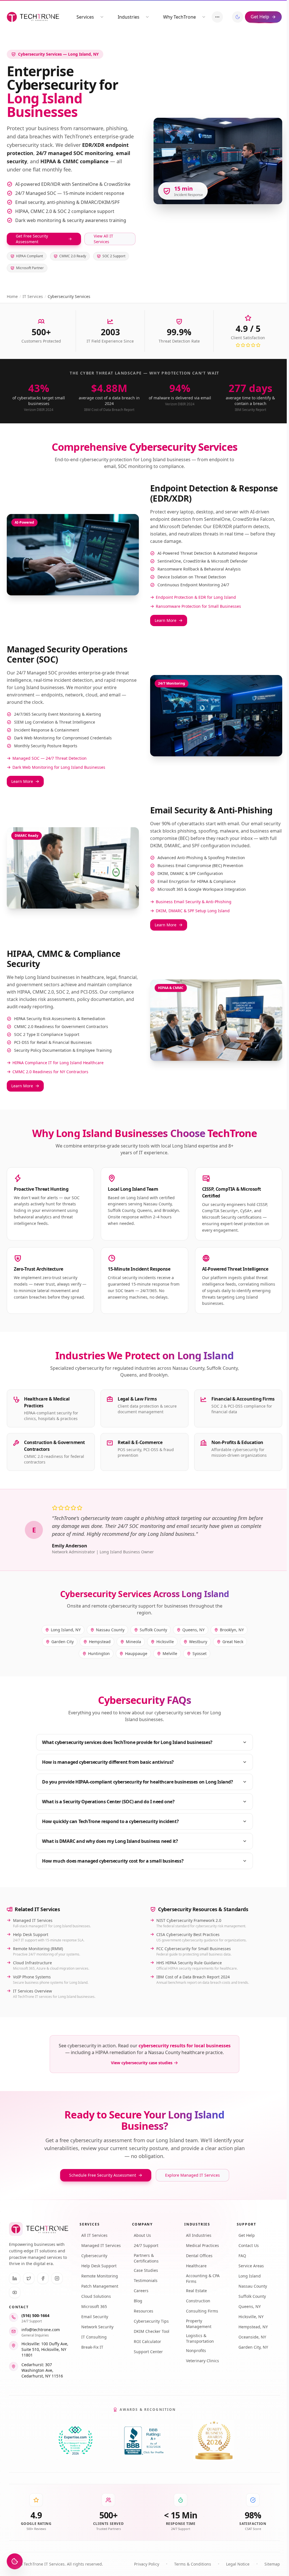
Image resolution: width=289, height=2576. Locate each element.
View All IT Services (103, 239)
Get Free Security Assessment (32, 239)
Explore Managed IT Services (192, 2175)
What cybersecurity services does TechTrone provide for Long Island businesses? (127, 1742)
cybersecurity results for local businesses (185, 2046)
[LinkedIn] (15, 2278)
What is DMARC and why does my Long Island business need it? (110, 1841)
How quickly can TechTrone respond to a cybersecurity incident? (110, 1821)
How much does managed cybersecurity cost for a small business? (113, 1861)
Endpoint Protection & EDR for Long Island (196, 597)
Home (12, 296)
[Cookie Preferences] (15, 2561)
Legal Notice (238, 2564)
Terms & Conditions (193, 2564)
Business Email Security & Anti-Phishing (194, 902)
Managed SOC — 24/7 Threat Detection (50, 758)
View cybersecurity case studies (142, 2063)
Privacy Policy (147, 2564)
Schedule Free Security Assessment (103, 2175)
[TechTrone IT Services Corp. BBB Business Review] (144, 2441)
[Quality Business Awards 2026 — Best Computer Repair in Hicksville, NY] (214, 2441)
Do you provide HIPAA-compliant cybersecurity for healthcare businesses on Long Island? (138, 1782)
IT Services (33, 296)
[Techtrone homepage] (33, 17)
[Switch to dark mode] (238, 17)
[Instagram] (57, 2278)
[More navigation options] (217, 17)
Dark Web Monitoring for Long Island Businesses (59, 767)
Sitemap (272, 2564)
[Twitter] (29, 2278)
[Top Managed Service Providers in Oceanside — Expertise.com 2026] (75, 2441)
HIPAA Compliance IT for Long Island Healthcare (58, 1063)
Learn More (166, 620)
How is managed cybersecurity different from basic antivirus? (108, 1762)
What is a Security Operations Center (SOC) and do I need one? (108, 1802)
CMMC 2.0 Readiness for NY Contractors (50, 1072)
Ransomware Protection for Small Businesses (198, 606)
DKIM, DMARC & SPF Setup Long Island (193, 911)
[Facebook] (43, 2278)
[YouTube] (15, 2292)
